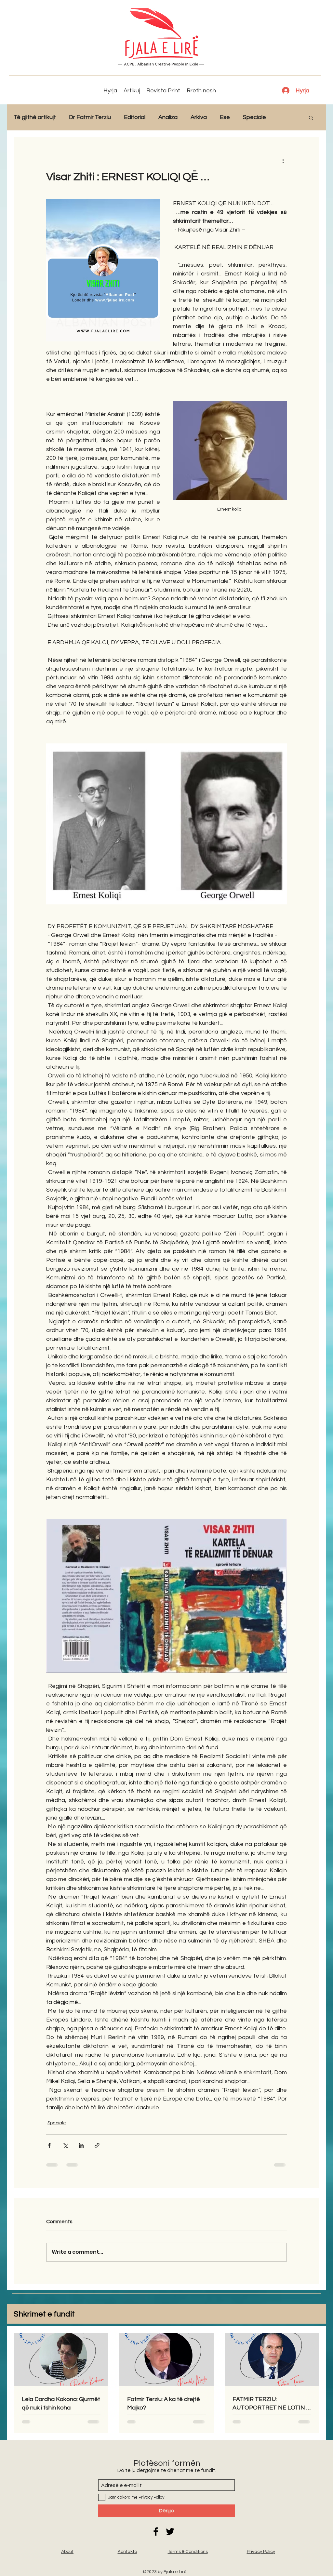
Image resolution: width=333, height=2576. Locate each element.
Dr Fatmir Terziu (90, 117)
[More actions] (283, 160)
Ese (225, 117)
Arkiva (199, 117)
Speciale (254, 117)
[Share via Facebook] (49, 2145)
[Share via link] (97, 2145)
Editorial (135, 117)
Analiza (168, 117)
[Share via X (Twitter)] (65, 2145)
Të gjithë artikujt (35, 117)
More (286, 117)
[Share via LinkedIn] (81, 2145)
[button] (311, 117)
